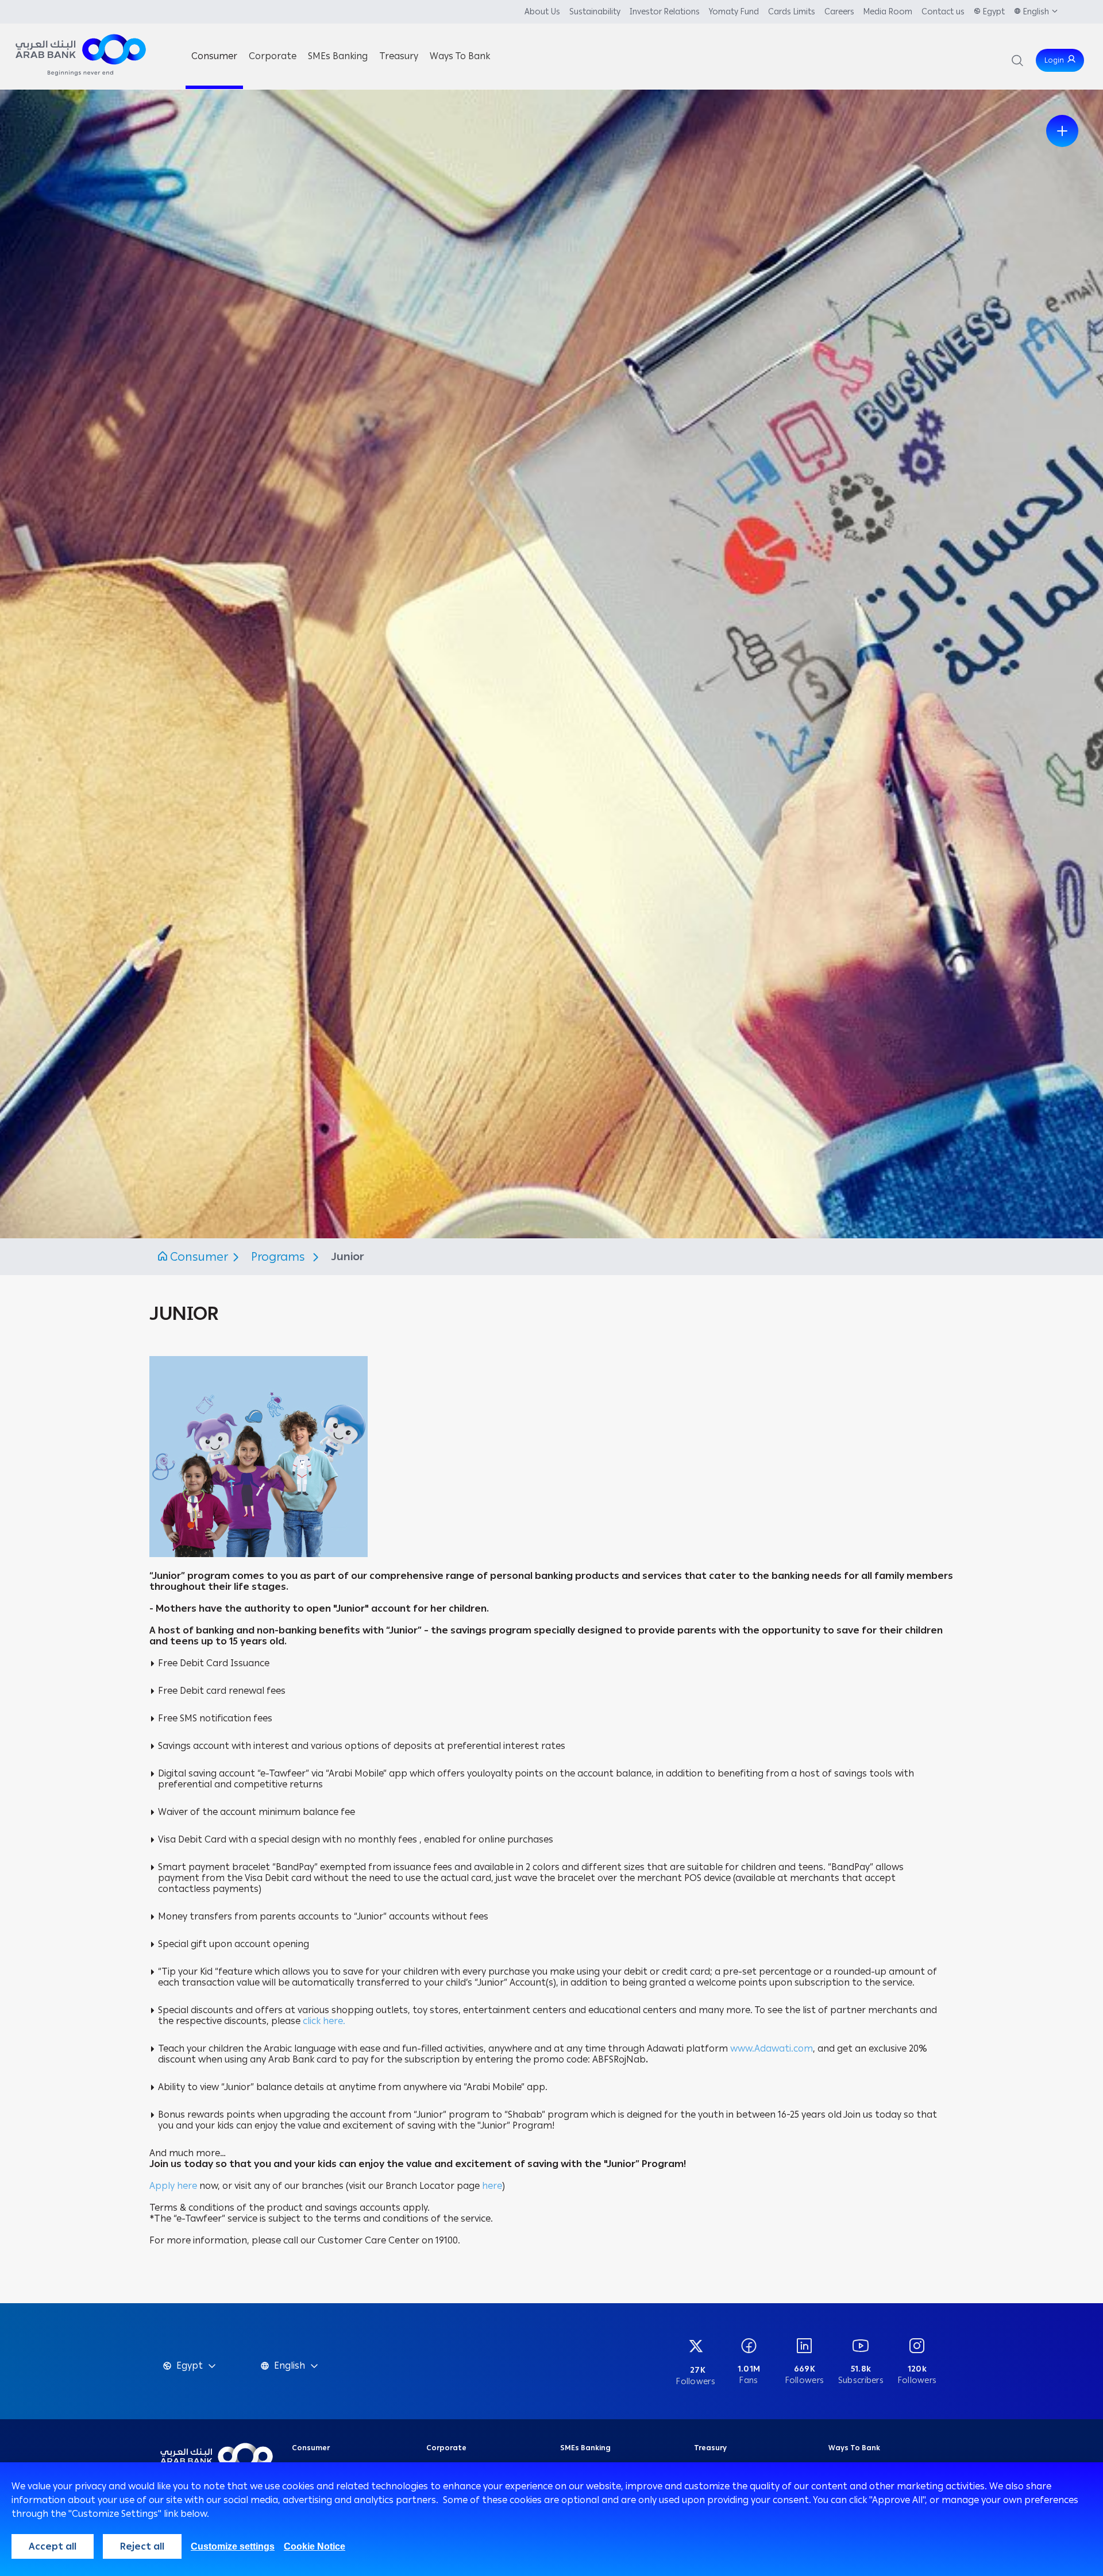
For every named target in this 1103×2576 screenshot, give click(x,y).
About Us (542, 12)
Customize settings (233, 2546)
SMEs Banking (585, 2448)
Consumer (199, 1257)
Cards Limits (792, 12)
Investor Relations (665, 12)
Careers (839, 12)
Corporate (446, 2448)
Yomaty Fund (734, 12)
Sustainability (595, 12)
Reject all (142, 2546)
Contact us (943, 12)
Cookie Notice (315, 2546)
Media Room (888, 12)
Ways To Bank (854, 2448)
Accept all (53, 2546)
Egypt (994, 12)
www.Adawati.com (772, 2048)
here (492, 2186)
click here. (324, 2021)
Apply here (174, 2186)
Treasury (710, 2448)
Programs (281, 1257)
